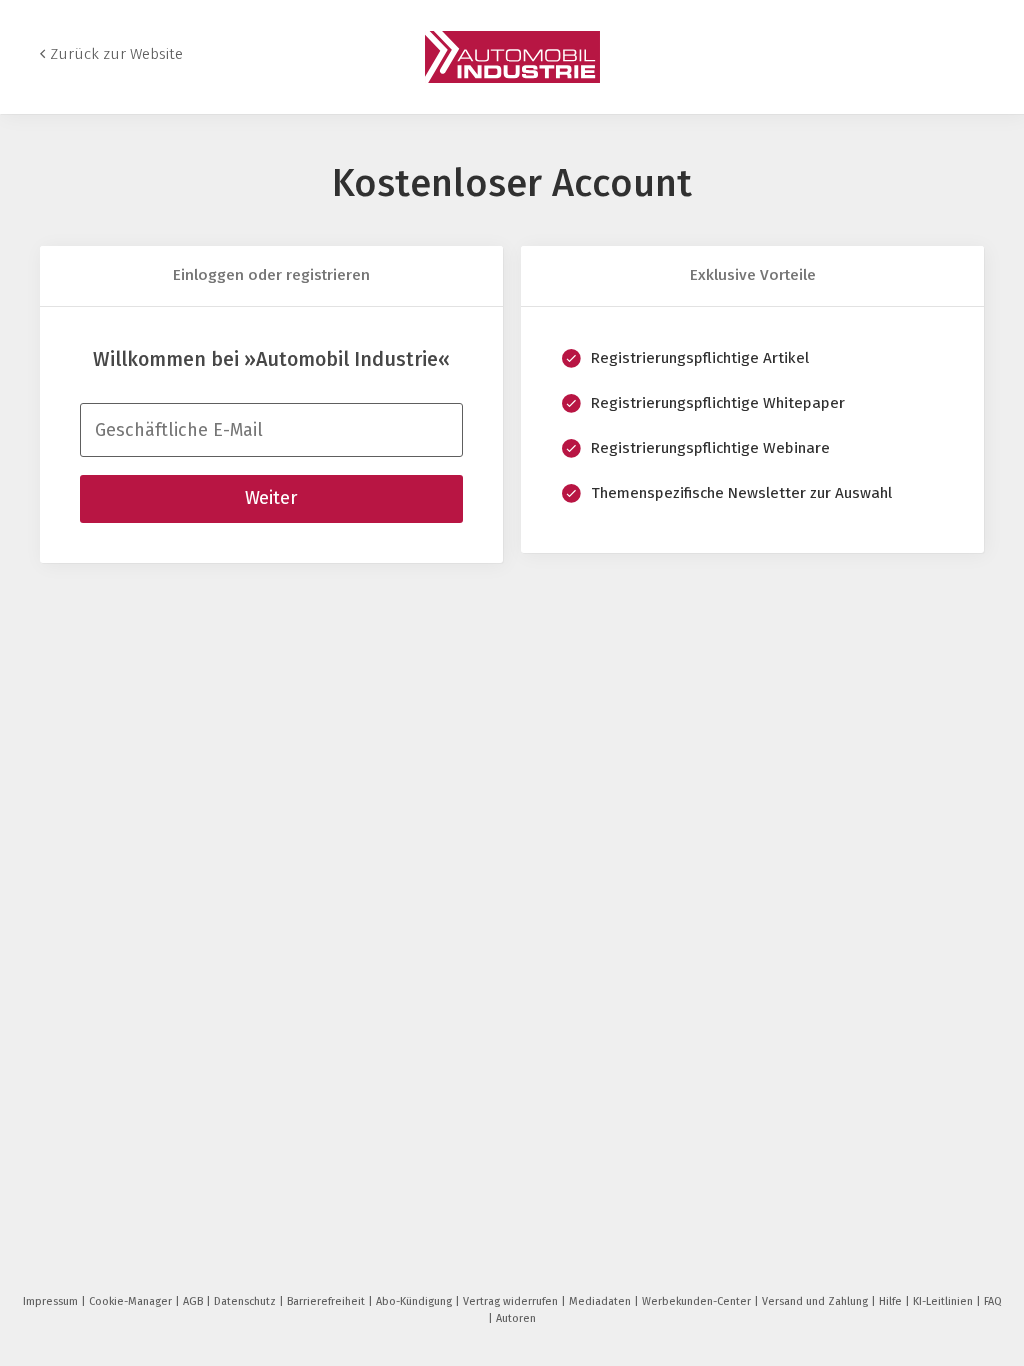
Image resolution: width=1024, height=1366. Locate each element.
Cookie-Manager (132, 1301)
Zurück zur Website (116, 54)
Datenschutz (246, 1301)
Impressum (52, 1301)
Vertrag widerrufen (512, 1301)
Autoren (516, 1318)
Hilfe (892, 1301)
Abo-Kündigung (415, 1301)
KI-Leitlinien (944, 1301)
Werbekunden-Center (698, 1301)
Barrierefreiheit (327, 1301)
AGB (194, 1301)
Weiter (271, 498)
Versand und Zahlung (816, 1301)
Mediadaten (601, 1301)
